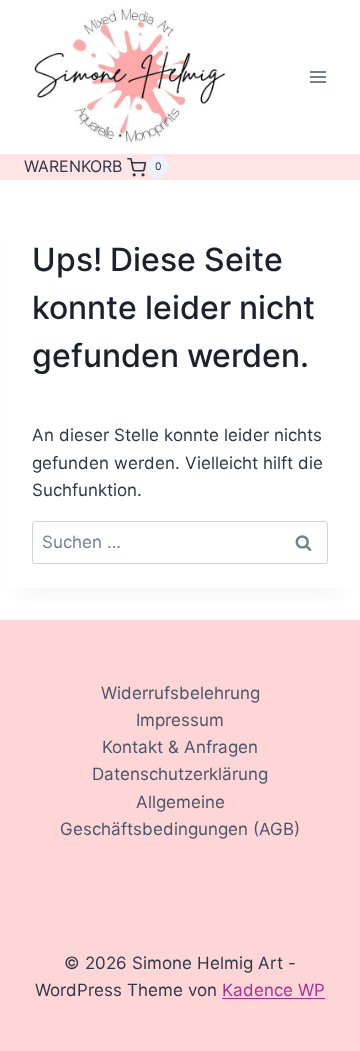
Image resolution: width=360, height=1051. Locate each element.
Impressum (180, 720)
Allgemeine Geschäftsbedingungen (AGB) (180, 815)
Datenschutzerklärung (180, 774)
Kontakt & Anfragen (180, 747)
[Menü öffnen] (317, 77)
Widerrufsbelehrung (180, 693)
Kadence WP (273, 990)
